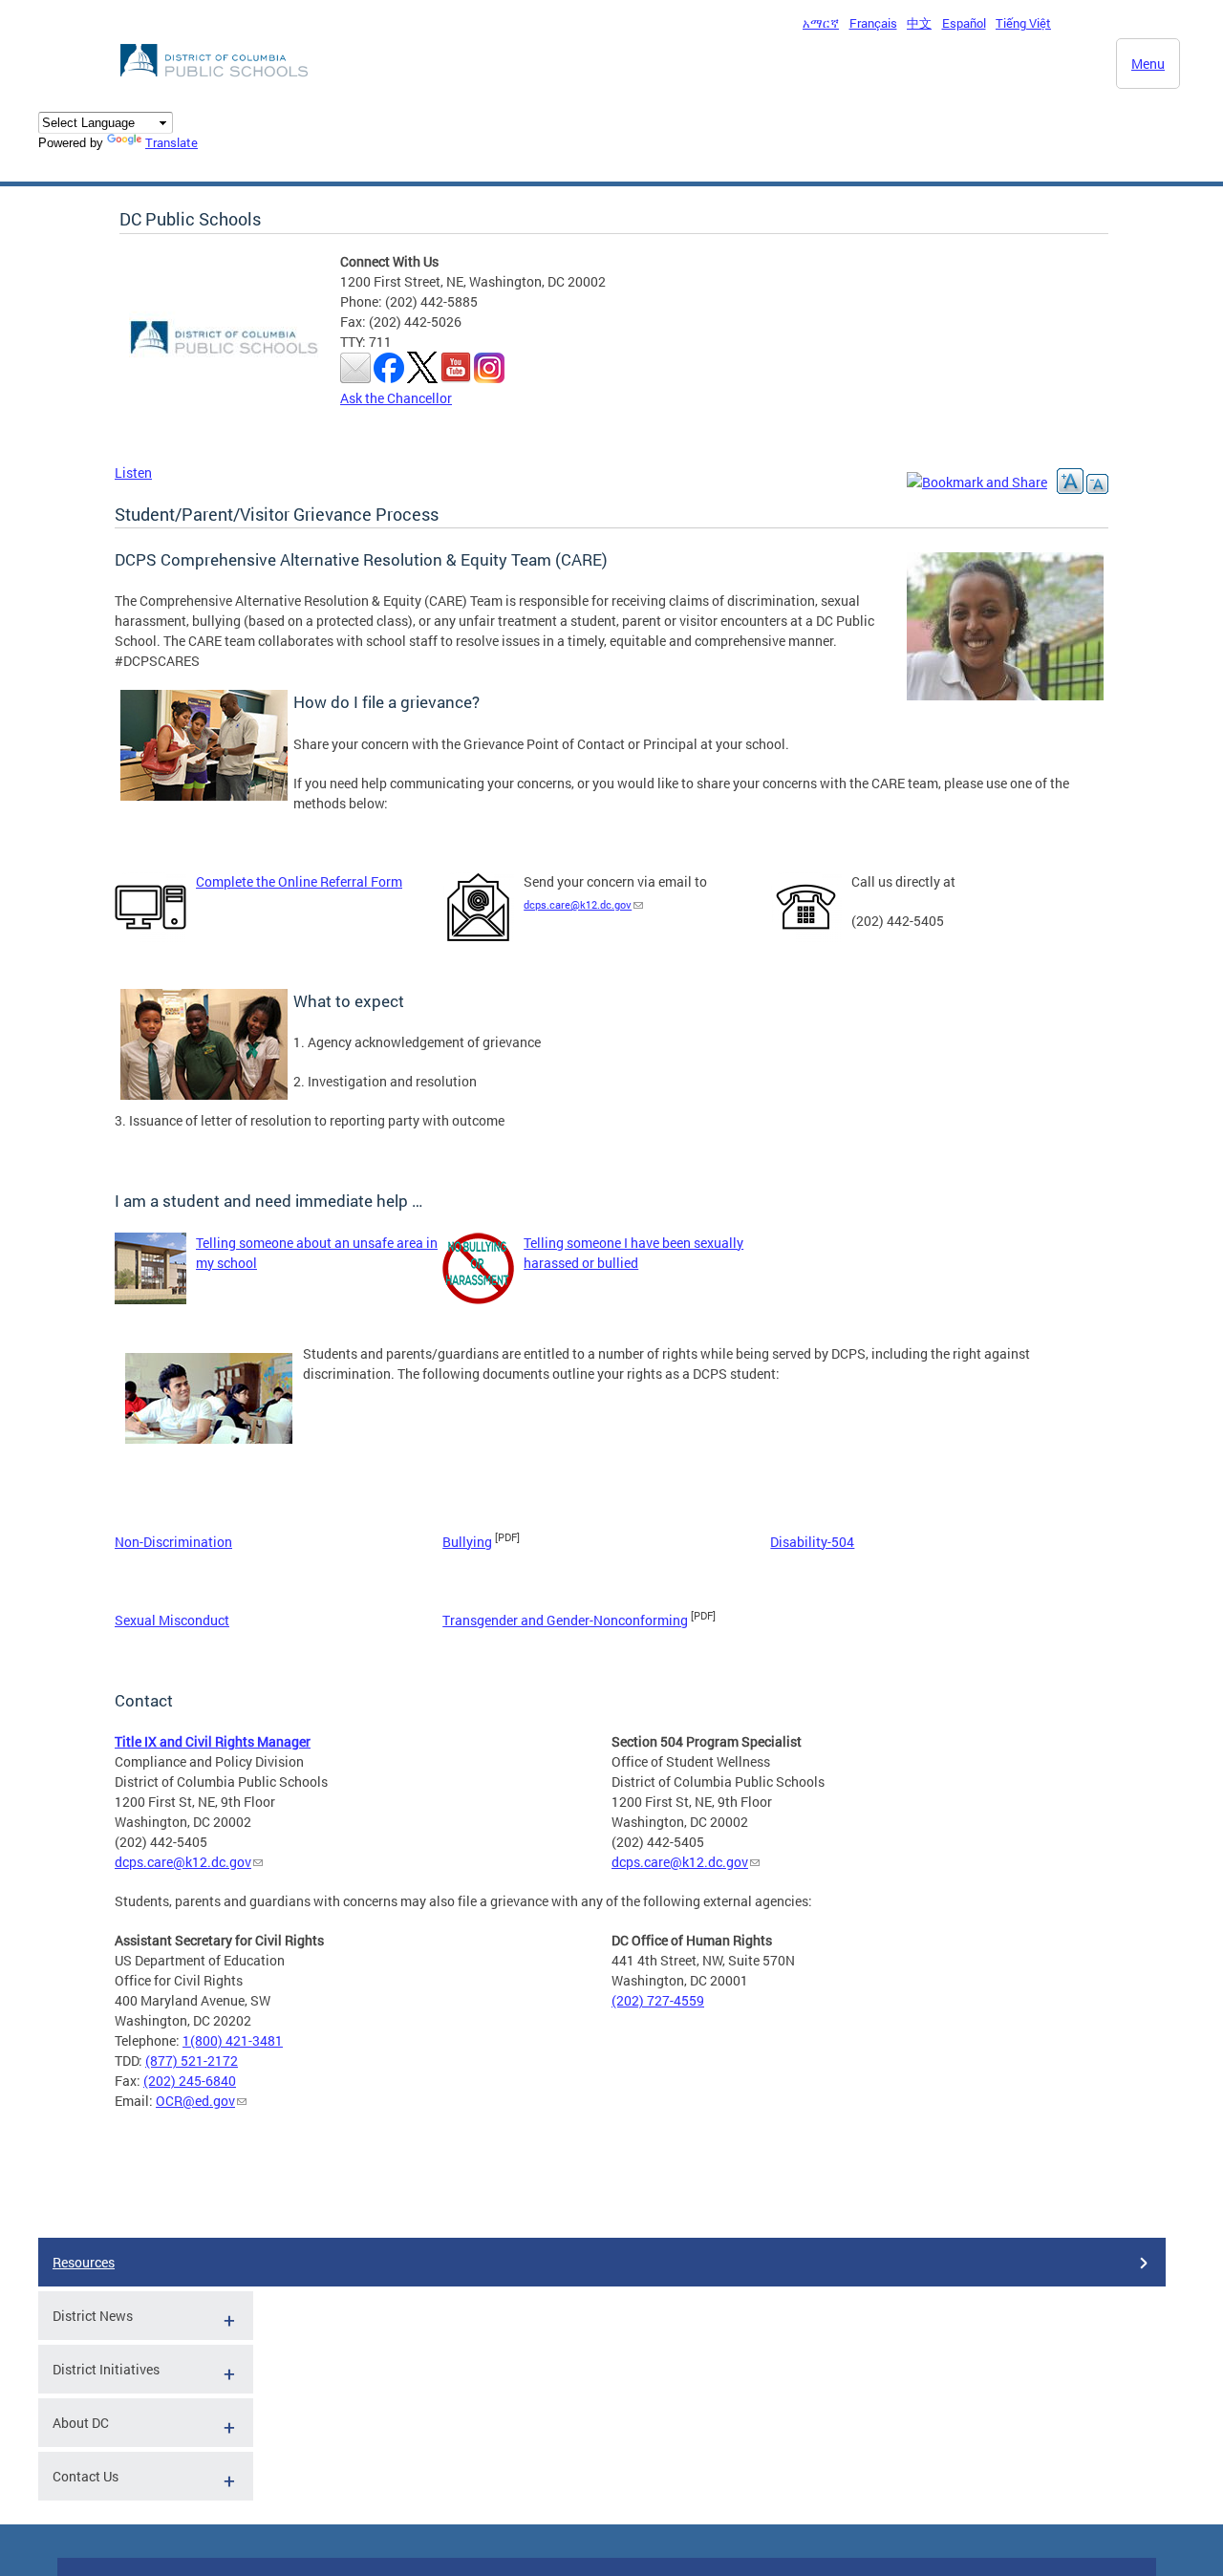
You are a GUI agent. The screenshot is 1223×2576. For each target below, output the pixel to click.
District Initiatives (106, 2369)
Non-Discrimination (173, 1542)
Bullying (467, 1542)
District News (93, 2316)
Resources (84, 2262)
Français (873, 23)
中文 (919, 23)
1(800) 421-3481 (233, 2040)
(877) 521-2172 (192, 2061)
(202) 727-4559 (658, 2000)
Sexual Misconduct (172, 1620)
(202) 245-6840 (190, 2081)
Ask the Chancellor (396, 398)
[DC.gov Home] (216, 82)
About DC (81, 2423)
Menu (1148, 64)
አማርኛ (821, 23)
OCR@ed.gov (195, 2101)
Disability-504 (812, 1542)
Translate (172, 142)
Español (964, 23)
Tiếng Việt (1023, 23)
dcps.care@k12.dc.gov (578, 905)
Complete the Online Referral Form (299, 881)
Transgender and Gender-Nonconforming (565, 1620)
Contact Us (86, 2476)
